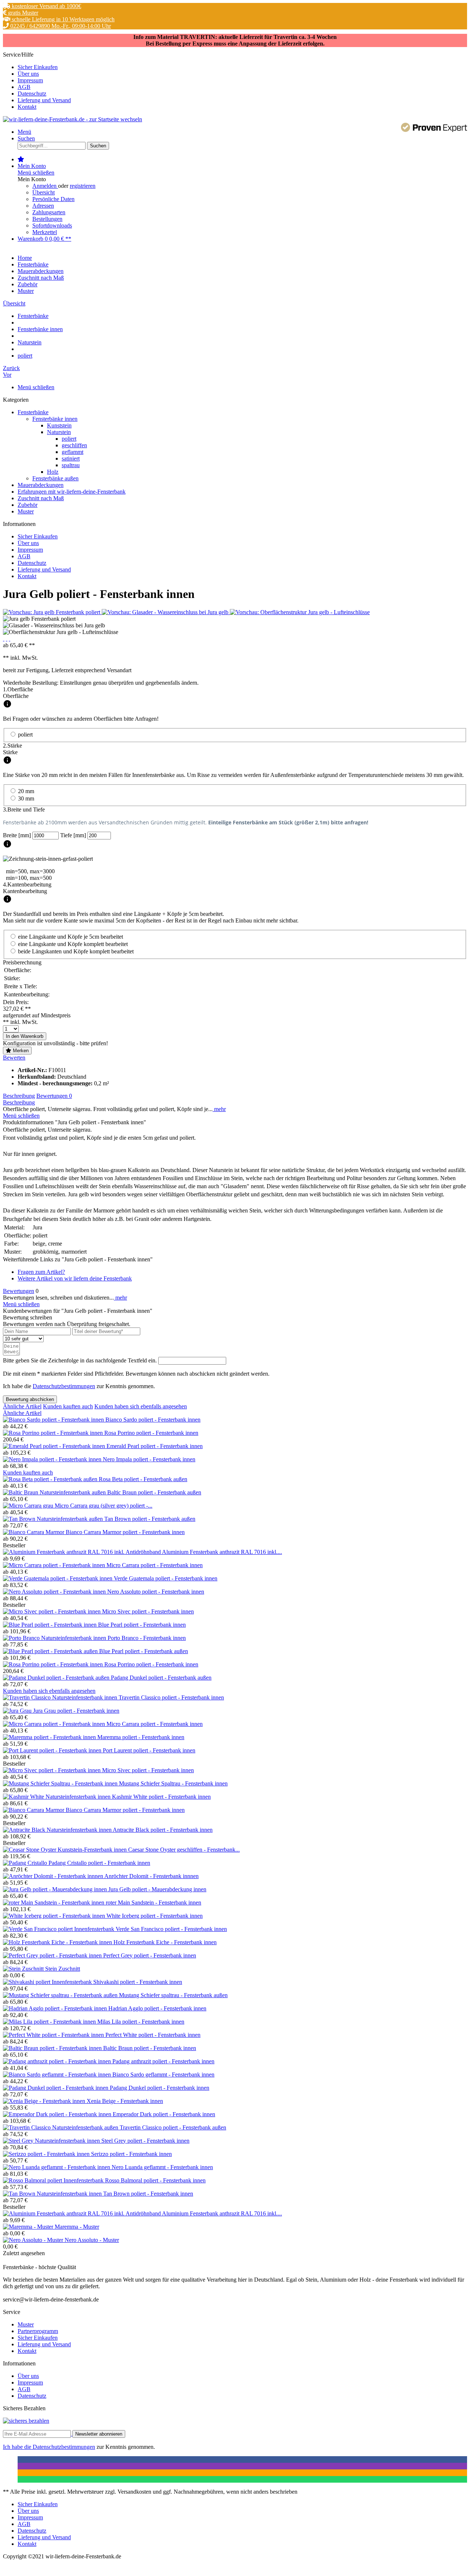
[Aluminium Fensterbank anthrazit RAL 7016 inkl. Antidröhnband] (82, 1552)
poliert (69, 439)
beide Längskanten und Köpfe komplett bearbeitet (76, 951)
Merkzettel (45, 232)
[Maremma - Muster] (29, 2227)
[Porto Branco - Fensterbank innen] (55, 1638)
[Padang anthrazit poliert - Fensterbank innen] (58, 2061)
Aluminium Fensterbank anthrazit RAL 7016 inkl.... (222, 1552)
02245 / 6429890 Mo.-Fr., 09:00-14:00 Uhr (60, 26)
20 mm (26, 791)
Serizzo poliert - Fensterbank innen (131, 2154)
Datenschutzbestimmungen (64, 1386)
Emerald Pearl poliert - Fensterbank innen (155, 1446)
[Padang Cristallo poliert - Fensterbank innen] (26, 1863)
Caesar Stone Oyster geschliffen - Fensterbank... (184, 1850)
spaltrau (71, 465)
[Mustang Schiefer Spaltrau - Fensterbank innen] (61, 1783)
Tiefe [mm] (74, 835)
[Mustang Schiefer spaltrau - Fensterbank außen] (61, 1995)
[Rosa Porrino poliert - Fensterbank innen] (54, 1433)
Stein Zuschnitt (63, 1969)
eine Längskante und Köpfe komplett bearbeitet (73, 944)
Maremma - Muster (77, 2227)
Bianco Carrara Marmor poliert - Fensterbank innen (125, 1532)
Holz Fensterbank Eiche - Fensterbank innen (165, 1942)
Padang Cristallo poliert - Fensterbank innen (99, 1863)
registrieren (83, 186)
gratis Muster (22, 13)
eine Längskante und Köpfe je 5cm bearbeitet (70, 937)
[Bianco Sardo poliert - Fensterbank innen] (54, 1420)
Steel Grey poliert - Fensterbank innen (145, 2141)
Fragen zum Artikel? (41, 1272)
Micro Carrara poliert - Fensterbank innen (155, 1565)
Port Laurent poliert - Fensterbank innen (149, 1750)
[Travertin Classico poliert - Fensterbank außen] (61, 2127)
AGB (24, 87)
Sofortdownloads (52, 225)
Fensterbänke (33, 412)
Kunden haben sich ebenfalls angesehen (141, 1406)
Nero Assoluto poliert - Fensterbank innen (156, 1592)
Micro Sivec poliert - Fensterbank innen (148, 1611)
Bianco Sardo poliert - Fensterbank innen (153, 1420)
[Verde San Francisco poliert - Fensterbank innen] (59, 1929)
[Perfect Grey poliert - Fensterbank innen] (53, 1955)
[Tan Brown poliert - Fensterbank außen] (54, 1519)
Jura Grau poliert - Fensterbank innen (76, 1711)
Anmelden (45, 186)
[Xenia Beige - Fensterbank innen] (45, 2101)
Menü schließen (36, 173)
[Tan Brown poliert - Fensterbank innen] (53, 2194)
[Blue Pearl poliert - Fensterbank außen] (51, 1651)
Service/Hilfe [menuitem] (37, 81)
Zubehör (28, 505)
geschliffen (74, 445)
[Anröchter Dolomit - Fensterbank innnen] (54, 1876)
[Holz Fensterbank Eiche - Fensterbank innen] (58, 1942)
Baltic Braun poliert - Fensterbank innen (150, 2048)
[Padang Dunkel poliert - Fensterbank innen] (56, 2088)
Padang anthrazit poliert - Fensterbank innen (163, 2061)
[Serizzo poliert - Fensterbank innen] (47, 2154)
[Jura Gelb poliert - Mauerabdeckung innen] (56, 1889)
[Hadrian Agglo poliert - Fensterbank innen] (56, 2008)
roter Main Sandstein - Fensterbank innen (153, 1903)
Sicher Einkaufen (38, 67)
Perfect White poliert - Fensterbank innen (153, 2035)
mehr (219, 1109)
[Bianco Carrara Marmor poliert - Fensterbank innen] (34, 1532)
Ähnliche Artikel (22, 1406)
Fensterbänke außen (55, 478)
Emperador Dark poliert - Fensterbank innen (164, 2114)
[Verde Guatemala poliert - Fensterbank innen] (58, 1578)
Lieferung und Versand (44, 100)
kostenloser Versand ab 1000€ (46, 6)
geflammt (73, 452)
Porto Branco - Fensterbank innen (147, 1638)
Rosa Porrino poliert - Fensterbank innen (151, 1433)
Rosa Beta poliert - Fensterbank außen (143, 1479)
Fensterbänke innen (55, 419)
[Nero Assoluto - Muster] (34, 2240)
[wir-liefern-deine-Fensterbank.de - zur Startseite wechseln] (73, 119)
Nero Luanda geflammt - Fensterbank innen (162, 2167)
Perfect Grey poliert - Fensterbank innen (150, 1955)
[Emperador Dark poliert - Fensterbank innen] (58, 2114)
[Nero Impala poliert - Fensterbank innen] (53, 1459)
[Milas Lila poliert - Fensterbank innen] (50, 2022)
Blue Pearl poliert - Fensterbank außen (144, 1651)
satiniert (71, 458)
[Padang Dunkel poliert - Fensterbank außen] (57, 1678)
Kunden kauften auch (68, 1406)
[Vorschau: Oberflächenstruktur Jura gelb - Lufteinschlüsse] (300, 612)
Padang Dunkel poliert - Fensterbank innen (160, 2088)
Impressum (30, 80)
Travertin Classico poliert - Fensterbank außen (173, 2127)
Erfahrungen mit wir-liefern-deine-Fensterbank (72, 492)
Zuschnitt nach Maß (41, 498)
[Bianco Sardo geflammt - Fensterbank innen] (58, 2075)
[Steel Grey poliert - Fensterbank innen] (52, 2141)
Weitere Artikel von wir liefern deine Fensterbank (75, 1278)
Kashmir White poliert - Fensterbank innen (161, 1797)
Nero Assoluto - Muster (92, 2240)
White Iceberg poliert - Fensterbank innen (155, 1916)
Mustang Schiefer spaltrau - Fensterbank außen (173, 1995)
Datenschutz (32, 94)
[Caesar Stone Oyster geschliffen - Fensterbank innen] (66, 1850)
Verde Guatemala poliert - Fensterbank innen (166, 1578)
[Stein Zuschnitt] (24, 1969)
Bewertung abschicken (30, 1399)
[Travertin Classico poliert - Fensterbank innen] (61, 1697)
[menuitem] (242, 67)
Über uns (28, 74)
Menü (24, 132)
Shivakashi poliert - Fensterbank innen (138, 1982)
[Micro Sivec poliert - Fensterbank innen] (53, 1611)
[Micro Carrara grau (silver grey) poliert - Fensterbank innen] (29, 1506)
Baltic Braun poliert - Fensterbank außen (154, 1492)
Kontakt (27, 107)
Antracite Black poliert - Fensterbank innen (163, 1830)
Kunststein (59, 425)
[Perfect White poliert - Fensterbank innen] (54, 2035)
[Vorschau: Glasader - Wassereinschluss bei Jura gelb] (166, 612)
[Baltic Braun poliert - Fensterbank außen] (55, 1492)
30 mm (26, 798)
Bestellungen (47, 219)
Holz (53, 472)
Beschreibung (19, 1096)
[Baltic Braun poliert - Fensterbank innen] (53, 2048)
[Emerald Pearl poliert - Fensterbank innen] (55, 1446)
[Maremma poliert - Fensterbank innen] (50, 1737)
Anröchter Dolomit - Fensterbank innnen (151, 1876)
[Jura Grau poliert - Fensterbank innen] (18, 1711)
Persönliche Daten (53, 199)
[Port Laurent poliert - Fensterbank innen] (53, 1750)
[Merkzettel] (21, 159)
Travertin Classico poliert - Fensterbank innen (171, 1697)
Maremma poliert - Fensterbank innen (141, 1737)
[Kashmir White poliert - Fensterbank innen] (57, 1797)
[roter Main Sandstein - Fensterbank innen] (54, 1903)
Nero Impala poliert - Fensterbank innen (149, 1459)
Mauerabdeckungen (41, 485)
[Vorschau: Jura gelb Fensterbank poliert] (52, 612)
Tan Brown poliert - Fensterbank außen (150, 1519)
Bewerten (14, 1058)
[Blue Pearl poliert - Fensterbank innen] (50, 1625)
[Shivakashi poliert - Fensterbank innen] (48, 1982)
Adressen (43, 206)
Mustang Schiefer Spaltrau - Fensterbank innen (173, 1783)
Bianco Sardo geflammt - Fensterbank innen (163, 2075)
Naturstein (59, 432)
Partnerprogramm (38, 2331)
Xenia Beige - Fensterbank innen (125, 2101)
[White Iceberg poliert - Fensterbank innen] (55, 1916)
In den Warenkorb (25, 1036)
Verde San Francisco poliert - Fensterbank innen (171, 1929)
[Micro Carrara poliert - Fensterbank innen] (55, 1565)
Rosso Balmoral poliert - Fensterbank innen (155, 2180)
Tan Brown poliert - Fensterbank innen (148, 2194)
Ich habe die (18, 2447)
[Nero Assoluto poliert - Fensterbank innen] (55, 1592)
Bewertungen (54, 1096)
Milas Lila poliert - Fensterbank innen (141, 2022)
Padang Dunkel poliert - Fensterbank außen (161, 1678)
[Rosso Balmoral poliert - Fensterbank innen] (54, 2180)
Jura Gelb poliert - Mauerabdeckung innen (157, 1889)
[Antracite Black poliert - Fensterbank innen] (58, 1830)
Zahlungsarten (49, 212)
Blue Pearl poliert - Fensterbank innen (142, 1625)
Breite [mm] (18, 835)
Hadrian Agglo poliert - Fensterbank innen (157, 2008)
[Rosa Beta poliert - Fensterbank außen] (51, 1479)
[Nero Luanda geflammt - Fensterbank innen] (57, 2167)
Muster (26, 511)
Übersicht (44, 192)
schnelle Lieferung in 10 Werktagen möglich (62, 19)
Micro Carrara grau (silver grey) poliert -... (104, 1506)
